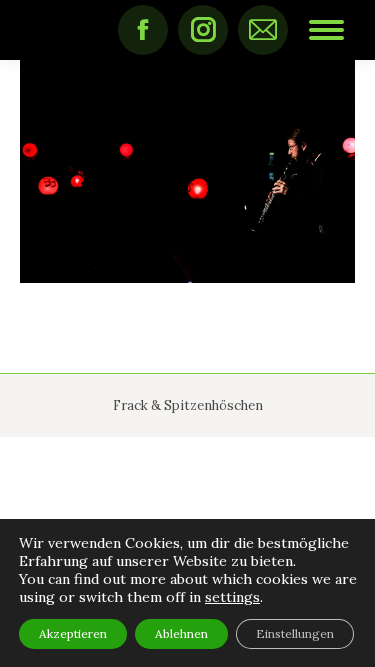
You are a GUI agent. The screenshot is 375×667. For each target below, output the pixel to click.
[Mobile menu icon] (326, 30)
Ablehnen (181, 633)
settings (232, 597)
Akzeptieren (73, 633)
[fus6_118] (187, 171)
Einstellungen (295, 633)
